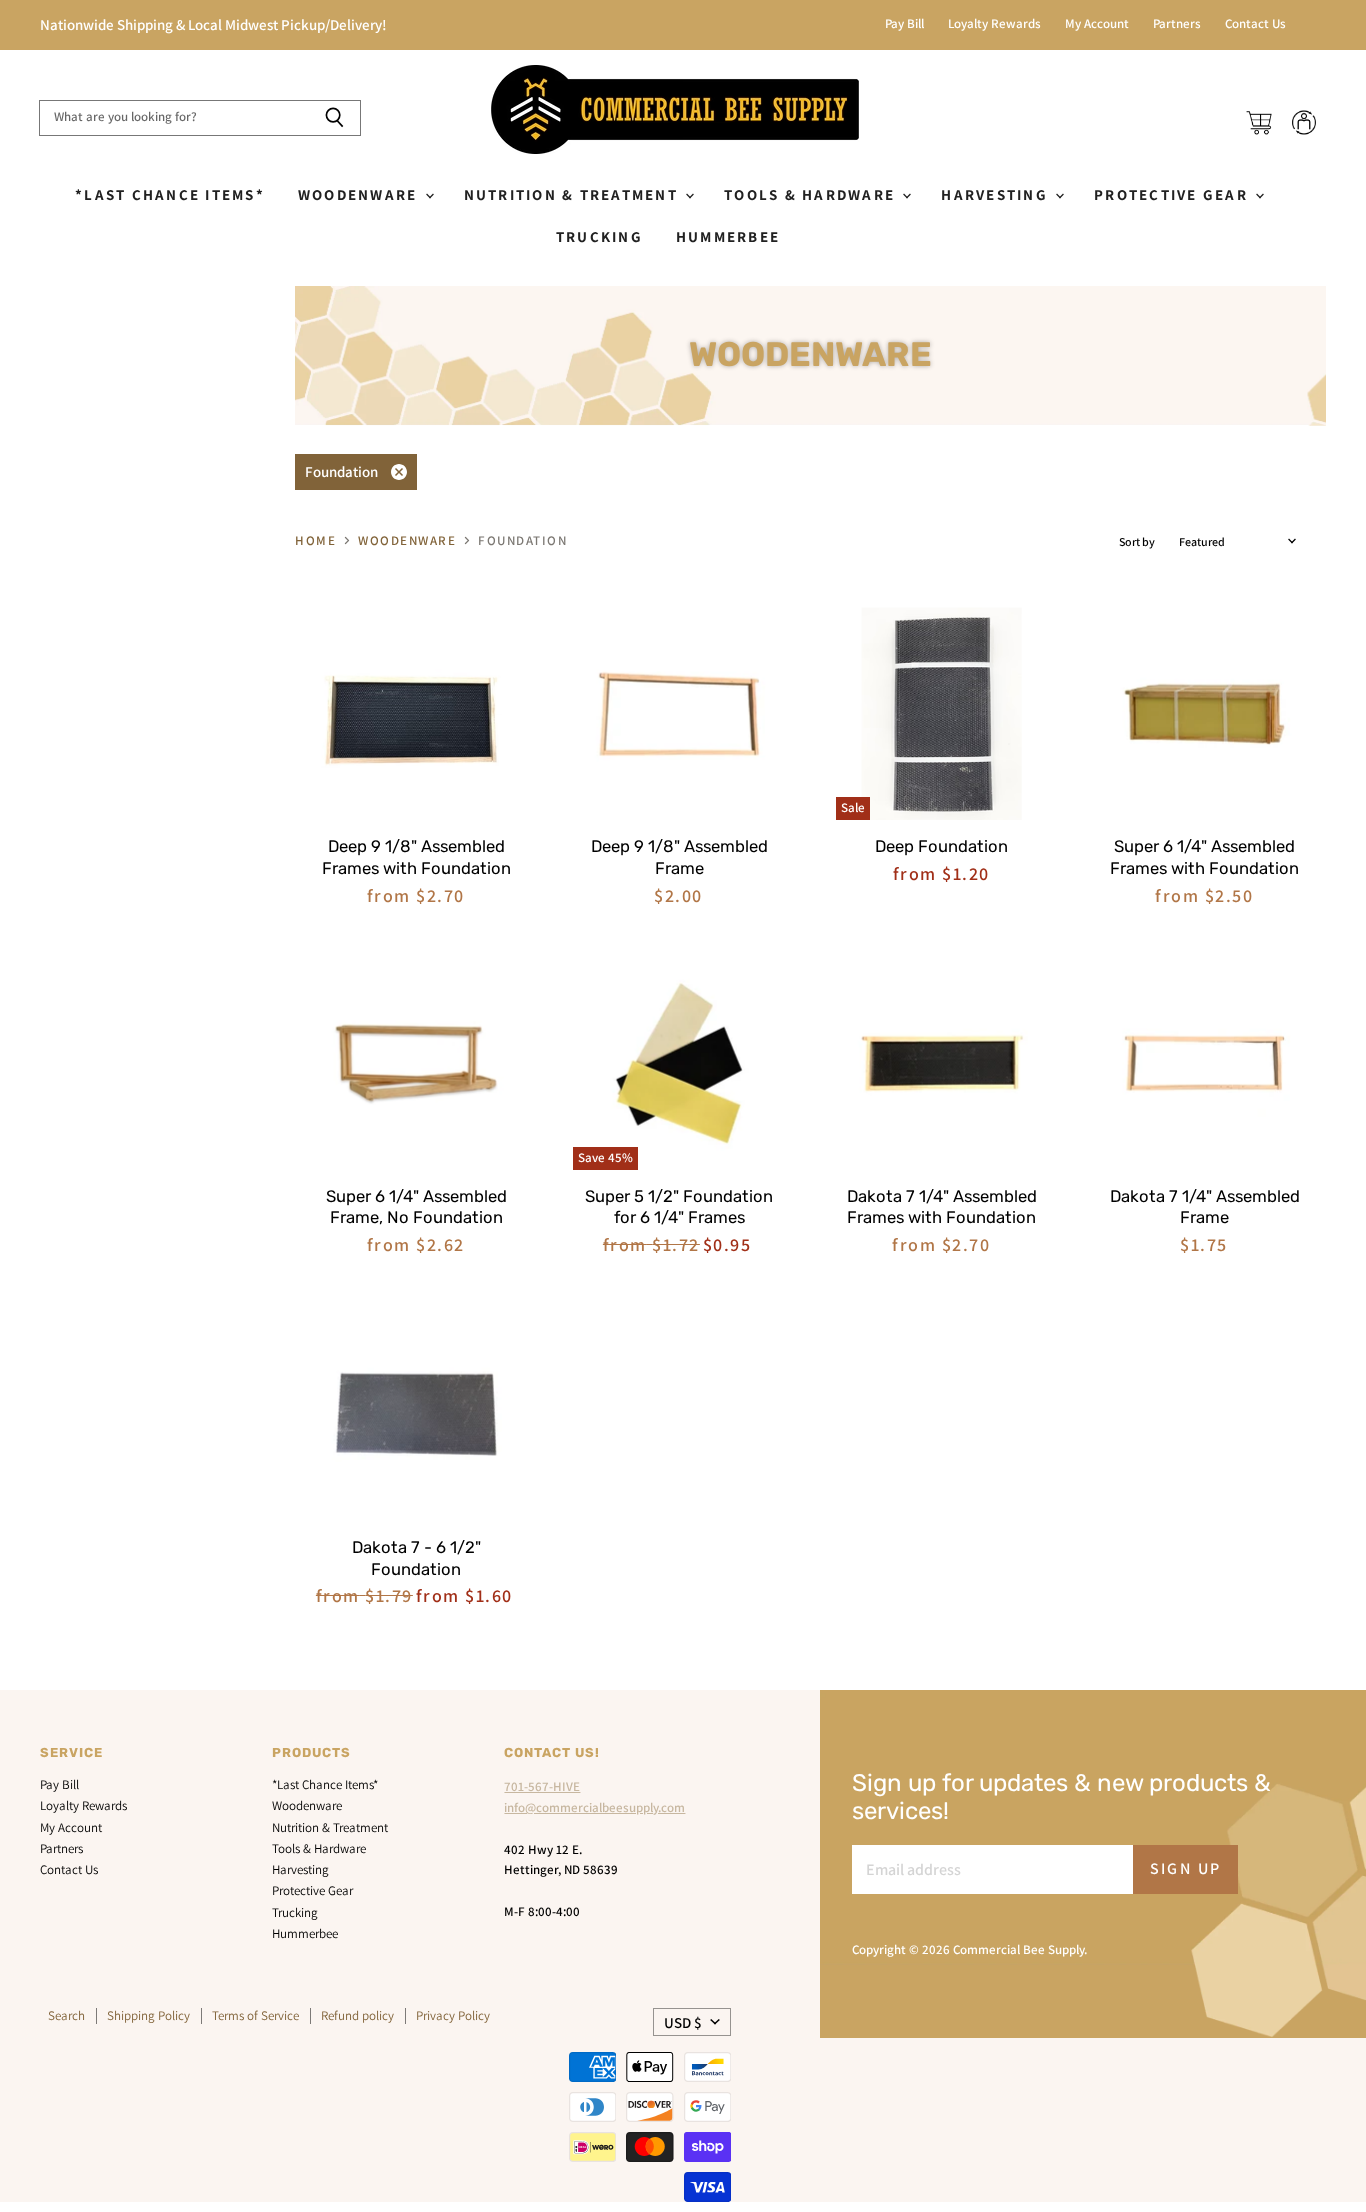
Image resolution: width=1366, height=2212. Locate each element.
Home (315, 541)
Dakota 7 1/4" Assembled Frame (1205, 1207)
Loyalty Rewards (994, 24)
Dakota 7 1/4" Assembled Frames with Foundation (942, 1207)
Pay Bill (904, 24)
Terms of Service (255, 2015)
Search (66, 2015)
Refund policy (357, 2015)
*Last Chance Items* (170, 194)
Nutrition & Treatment (574, 194)
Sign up (1186, 1868)
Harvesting (997, 194)
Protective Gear (1173, 194)
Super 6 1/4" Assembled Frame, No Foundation (416, 1207)
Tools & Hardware (812, 194)
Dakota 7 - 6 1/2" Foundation (416, 1558)
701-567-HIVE (542, 1786)
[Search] (334, 118)
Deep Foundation (941, 846)
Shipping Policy (148, 2015)
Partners (1177, 24)
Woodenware (360, 194)
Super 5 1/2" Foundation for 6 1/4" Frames (679, 1207)
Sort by (1137, 542)
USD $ (683, 2022)
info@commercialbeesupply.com (594, 1807)
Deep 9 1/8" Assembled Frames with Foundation (416, 857)
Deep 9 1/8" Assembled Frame (679, 857)
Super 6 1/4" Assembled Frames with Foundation (1204, 857)
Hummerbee (728, 236)
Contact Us (1255, 24)
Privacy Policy (453, 2015)
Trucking (599, 236)
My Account (1097, 24)
